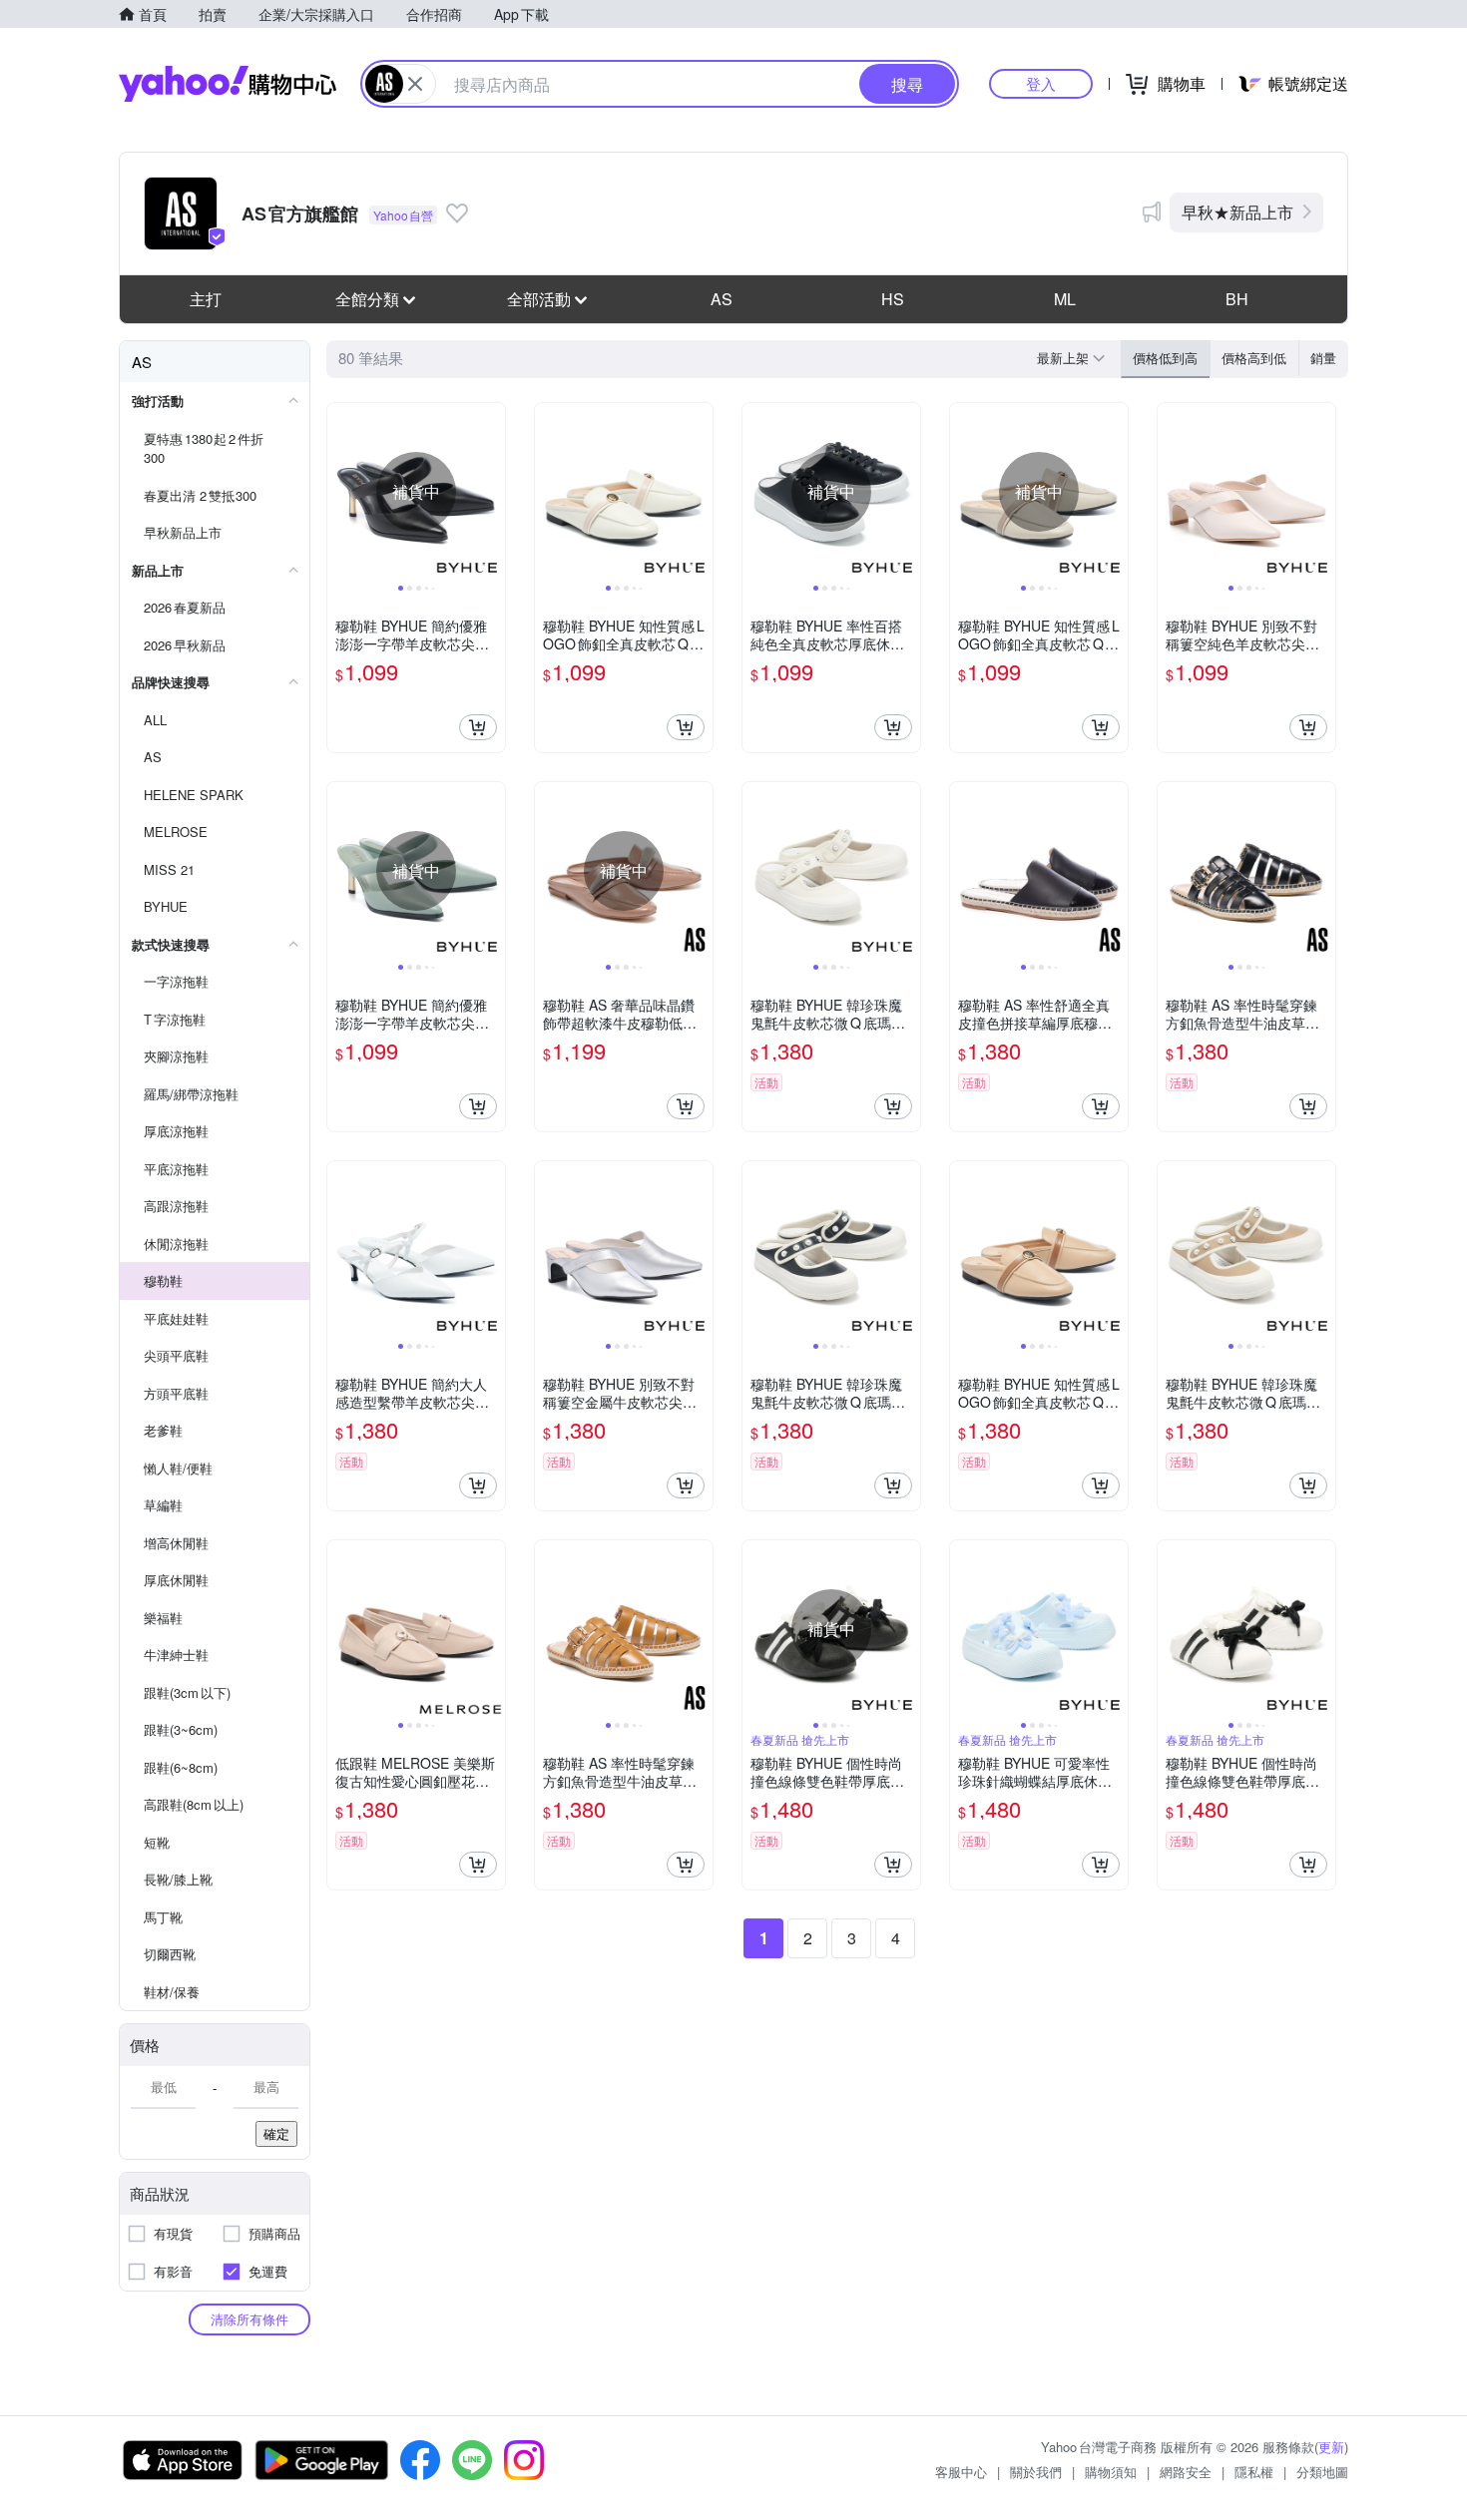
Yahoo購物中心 (228, 84)
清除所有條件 (249, 2319)
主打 (206, 299)
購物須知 (1111, 2472)
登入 (1041, 83)
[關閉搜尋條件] (415, 84)
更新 (1331, 2447)
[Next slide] (492, 492)
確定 (276, 2133)
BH (1237, 299)
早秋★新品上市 (1237, 212)
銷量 (1323, 358)
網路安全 (1186, 2472)
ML (1065, 299)
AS (722, 299)
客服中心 (961, 2472)
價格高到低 (1254, 358)
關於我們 (1036, 2472)
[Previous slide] (340, 492)
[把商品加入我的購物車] (478, 727)
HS (893, 299)
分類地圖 (1322, 2472)
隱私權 (1254, 2472)
